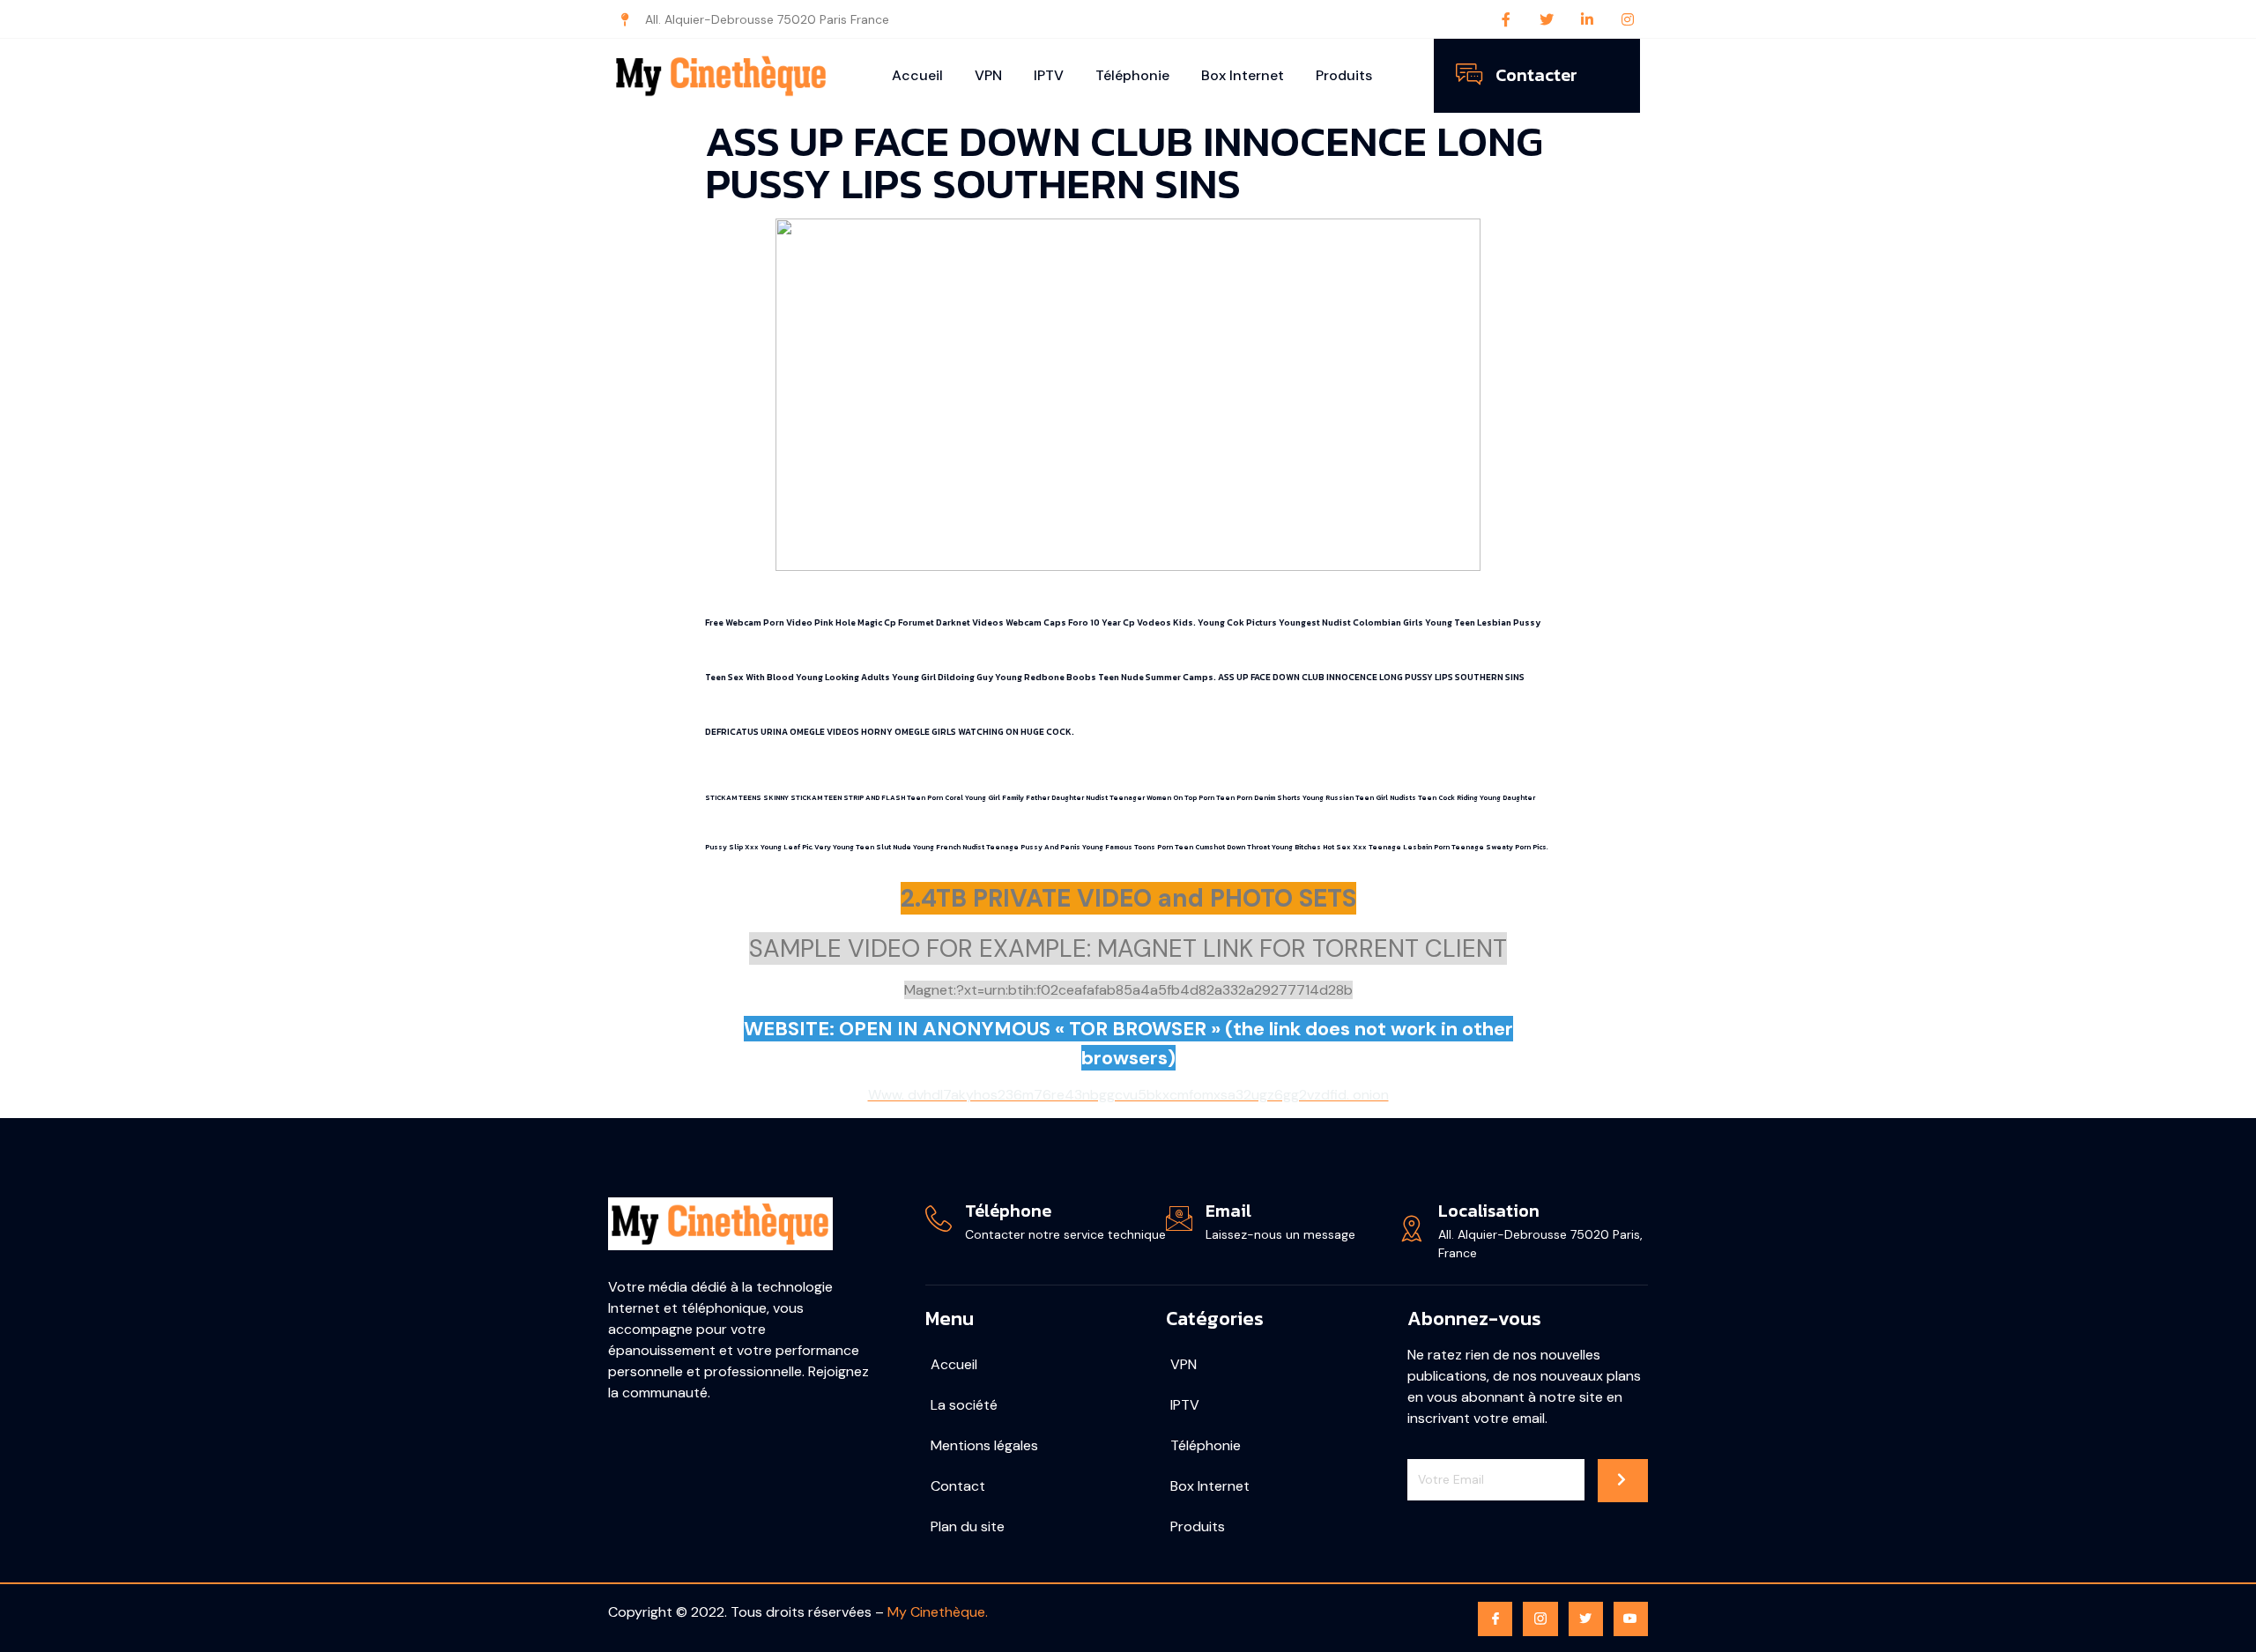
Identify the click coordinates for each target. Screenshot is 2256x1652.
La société (964, 1405)
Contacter (1536, 75)
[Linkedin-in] (1587, 19)
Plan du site (968, 1526)
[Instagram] (1628, 19)
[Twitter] (1547, 19)
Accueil (917, 75)
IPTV (1049, 75)
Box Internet (1243, 75)
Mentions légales (984, 1445)
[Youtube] (1631, 1619)
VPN (988, 75)
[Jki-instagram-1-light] (1540, 1619)
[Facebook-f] (1506, 19)
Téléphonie (1132, 75)
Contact (958, 1486)
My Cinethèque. (938, 1612)
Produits (1344, 75)
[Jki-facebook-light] (1495, 1619)
